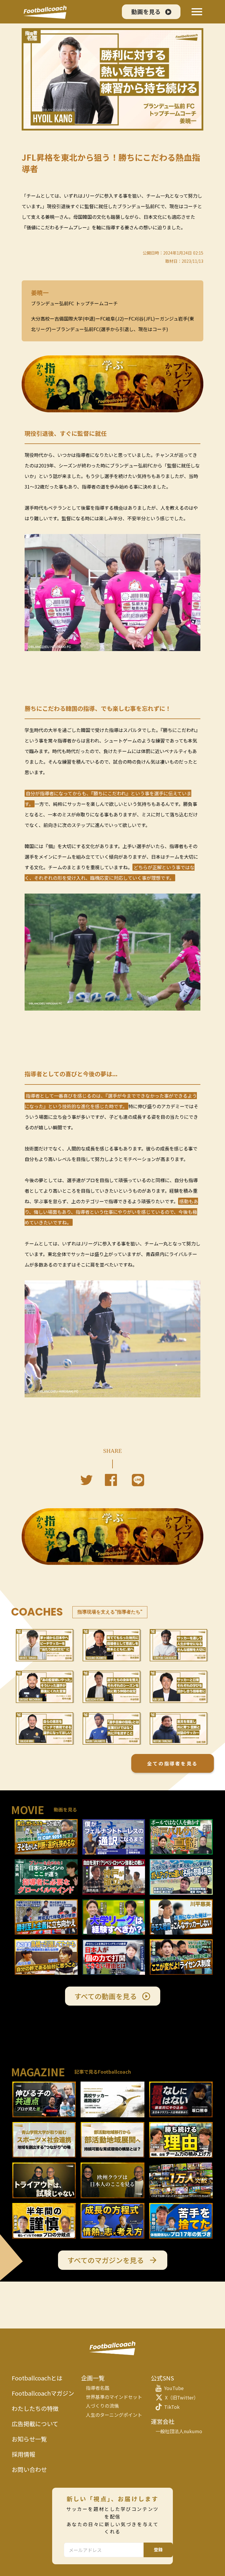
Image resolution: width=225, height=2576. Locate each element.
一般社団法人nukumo (179, 2431)
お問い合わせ (29, 2470)
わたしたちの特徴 (35, 2409)
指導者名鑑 (98, 2388)
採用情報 (23, 2454)
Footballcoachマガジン (43, 2393)
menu (197, 12)
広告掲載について (35, 2424)
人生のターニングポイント (114, 2415)
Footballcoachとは (37, 2378)
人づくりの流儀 (102, 2406)
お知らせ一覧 (29, 2439)
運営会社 (163, 2421)
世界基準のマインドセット (114, 2397)
